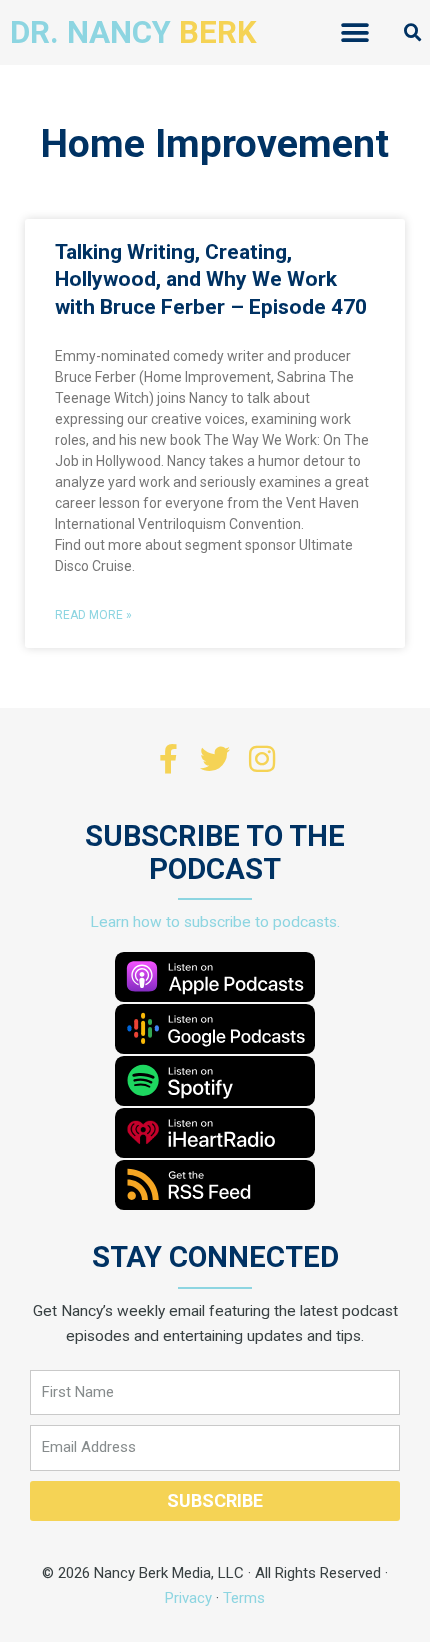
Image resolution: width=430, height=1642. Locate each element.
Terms (244, 1598)
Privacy (188, 1598)
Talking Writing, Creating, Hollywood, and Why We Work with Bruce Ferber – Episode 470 (211, 279)
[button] (355, 32)
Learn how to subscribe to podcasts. (215, 922)
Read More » (93, 615)
